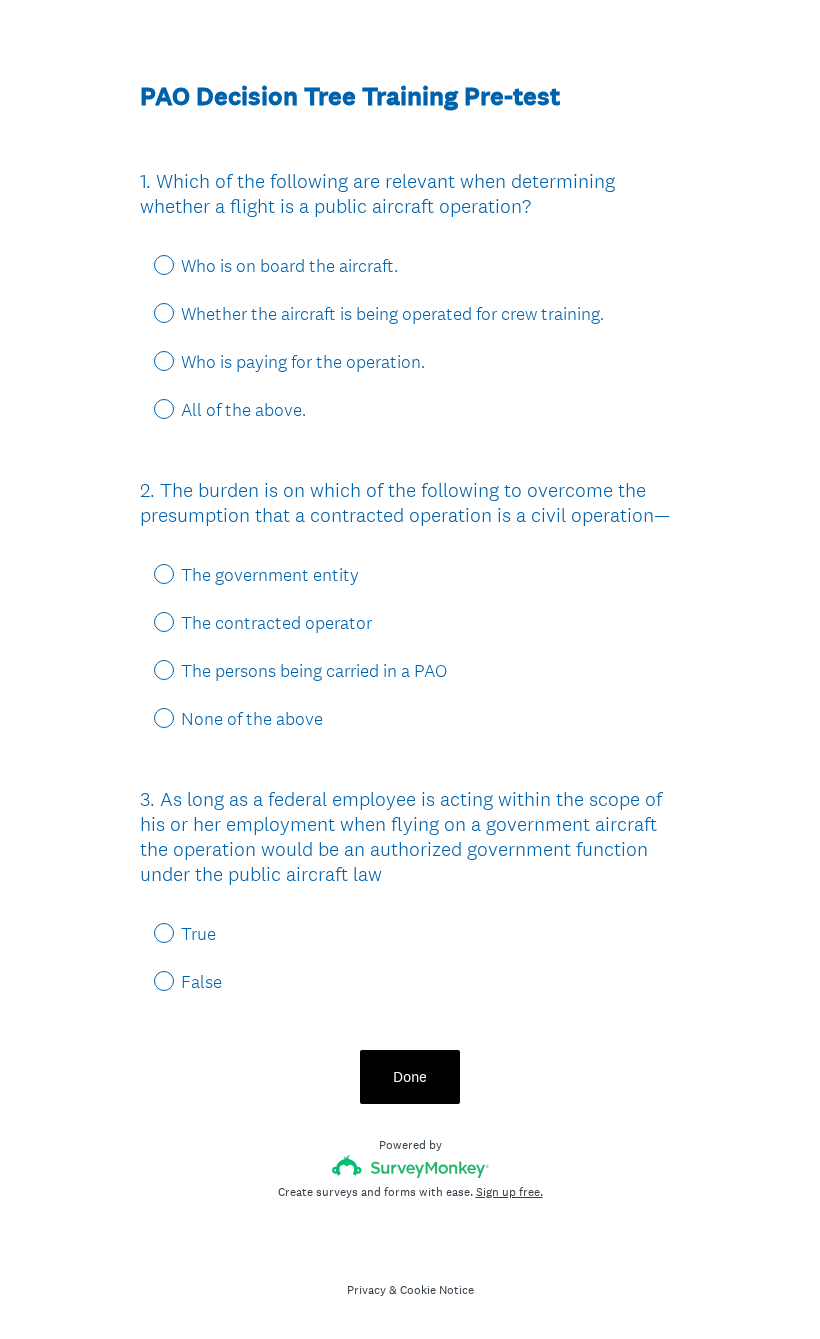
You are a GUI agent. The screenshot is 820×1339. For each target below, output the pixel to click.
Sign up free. (509, 1192)
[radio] (150, 264)
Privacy (366, 1290)
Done (410, 1076)
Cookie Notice (437, 1290)
